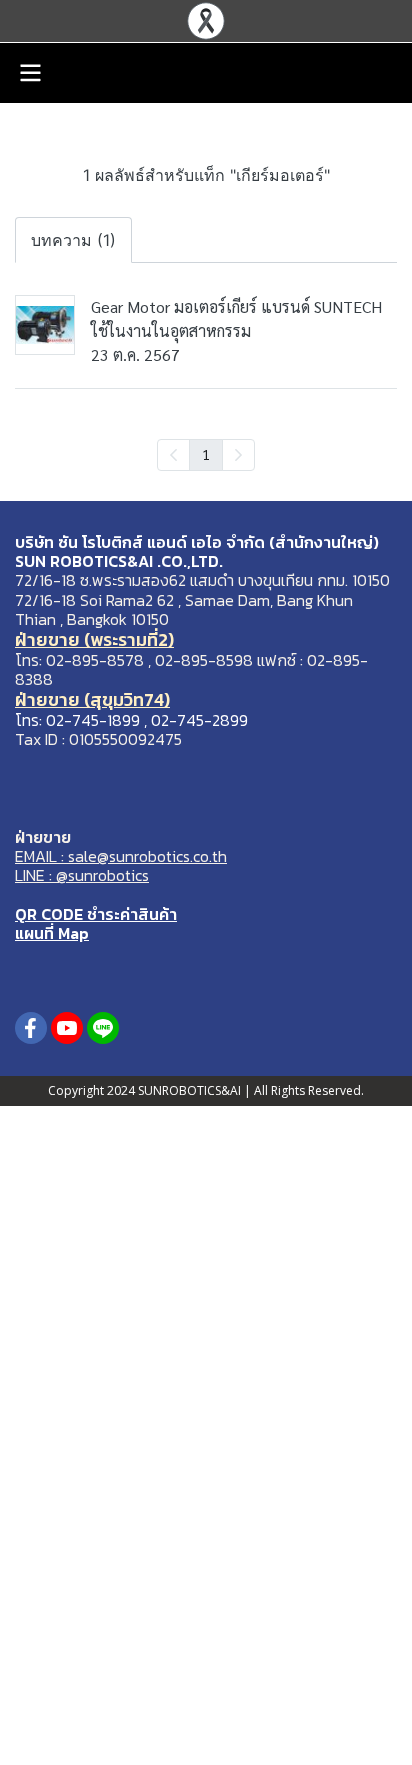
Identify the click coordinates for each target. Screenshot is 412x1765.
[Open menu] (30, 73)
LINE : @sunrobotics (82, 875)
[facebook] (31, 1028)
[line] (103, 1028)
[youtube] (67, 1028)
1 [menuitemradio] (206, 454)
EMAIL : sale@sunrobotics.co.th (121, 856)
